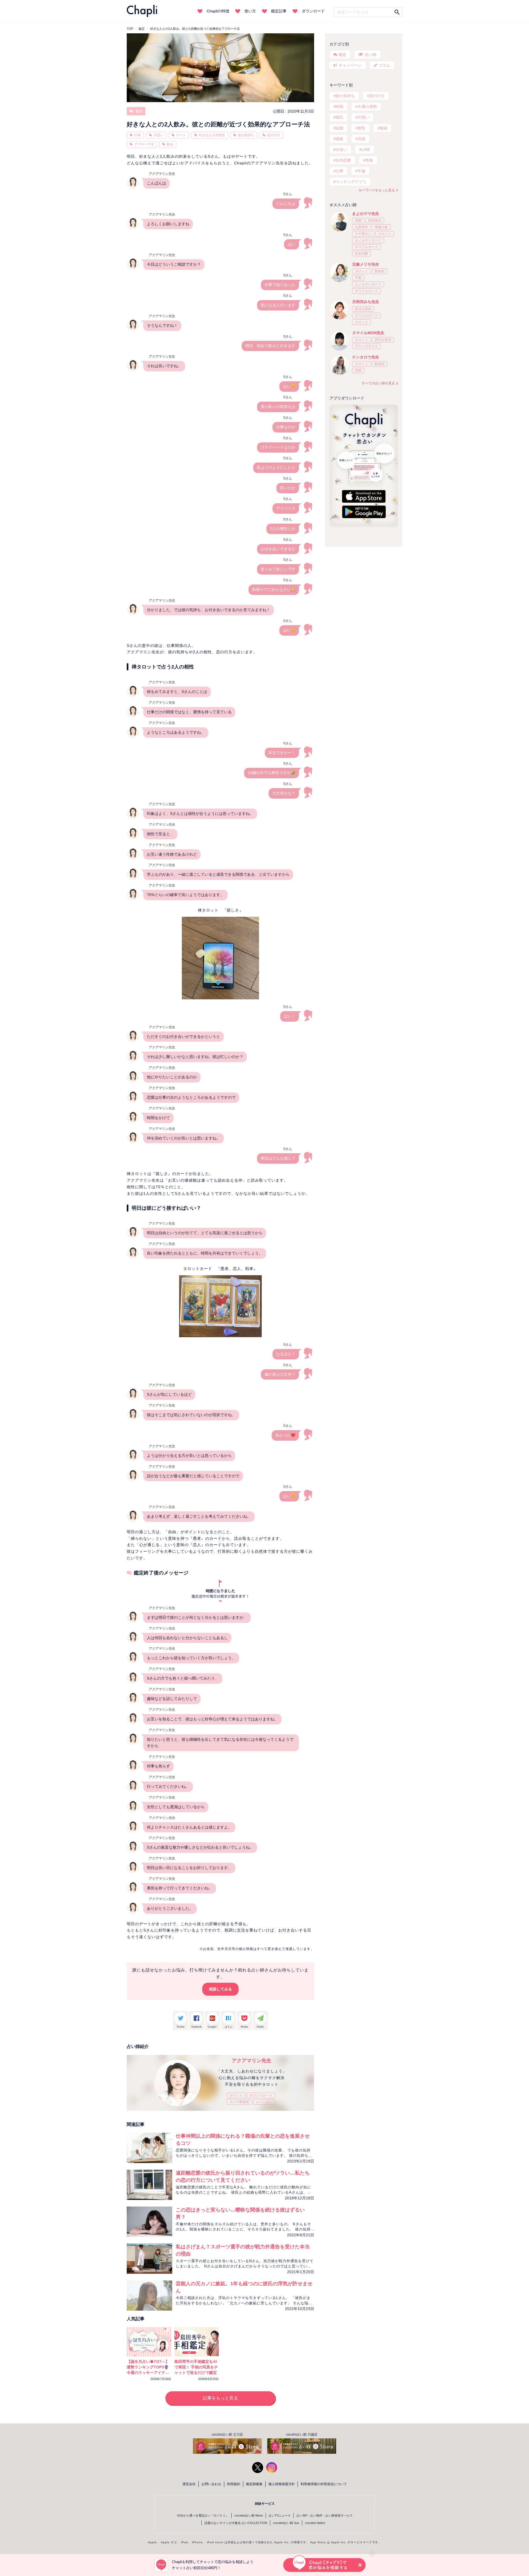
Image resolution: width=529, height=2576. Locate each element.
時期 (339, 107)
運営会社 (189, 2484)
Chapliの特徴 (218, 11)
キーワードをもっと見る (377, 190)
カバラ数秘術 (239, 2102)
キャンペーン (350, 65)
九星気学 (361, 227)
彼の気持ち (246, 135)
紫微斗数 (381, 227)
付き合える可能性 (212, 135)
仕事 (137, 135)
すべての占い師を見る (378, 383)
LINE (366, 149)
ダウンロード (313, 11)
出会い (341, 149)
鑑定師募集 (254, 2484)
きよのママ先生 (366, 214)
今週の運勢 (367, 107)
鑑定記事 (279, 11)
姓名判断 (361, 254)
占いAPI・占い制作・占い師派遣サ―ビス (325, 2515)
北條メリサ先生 (366, 264)
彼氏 (339, 117)
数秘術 (380, 271)
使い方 (250, 11)
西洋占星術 (363, 309)
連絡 (339, 139)
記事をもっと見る (220, 2398)
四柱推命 (375, 221)
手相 (358, 278)
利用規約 (234, 2484)
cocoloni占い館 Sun (286, 2523)
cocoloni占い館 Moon (249, 2515)
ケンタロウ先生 (366, 357)
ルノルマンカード (368, 240)
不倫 (361, 171)
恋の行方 (274, 135)
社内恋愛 (343, 160)
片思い (158, 135)
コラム (384, 65)
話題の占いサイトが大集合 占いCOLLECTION (236, 2523)
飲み (170, 144)
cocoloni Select (315, 2523)
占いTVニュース (280, 2515)
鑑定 (139, 111)
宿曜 (358, 221)
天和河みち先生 (366, 302)
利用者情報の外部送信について (324, 2484)
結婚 (339, 128)
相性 (361, 128)
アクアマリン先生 (252, 2061)
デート (181, 135)
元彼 (361, 139)
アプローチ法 (144, 144)
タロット (236, 2095)
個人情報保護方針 (282, 2484)
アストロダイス (366, 346)
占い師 (371, 55)
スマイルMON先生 (368, 333)
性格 (369, 160)
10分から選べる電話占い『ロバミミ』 (203, 2515)
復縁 (384, 128)
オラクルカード (261, 2095)
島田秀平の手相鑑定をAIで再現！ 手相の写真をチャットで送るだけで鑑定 (196, 2367)
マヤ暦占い (363, 234)
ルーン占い (264, 2102)
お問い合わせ (211, 2484)
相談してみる (220, 1989)
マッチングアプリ (351, 182)
